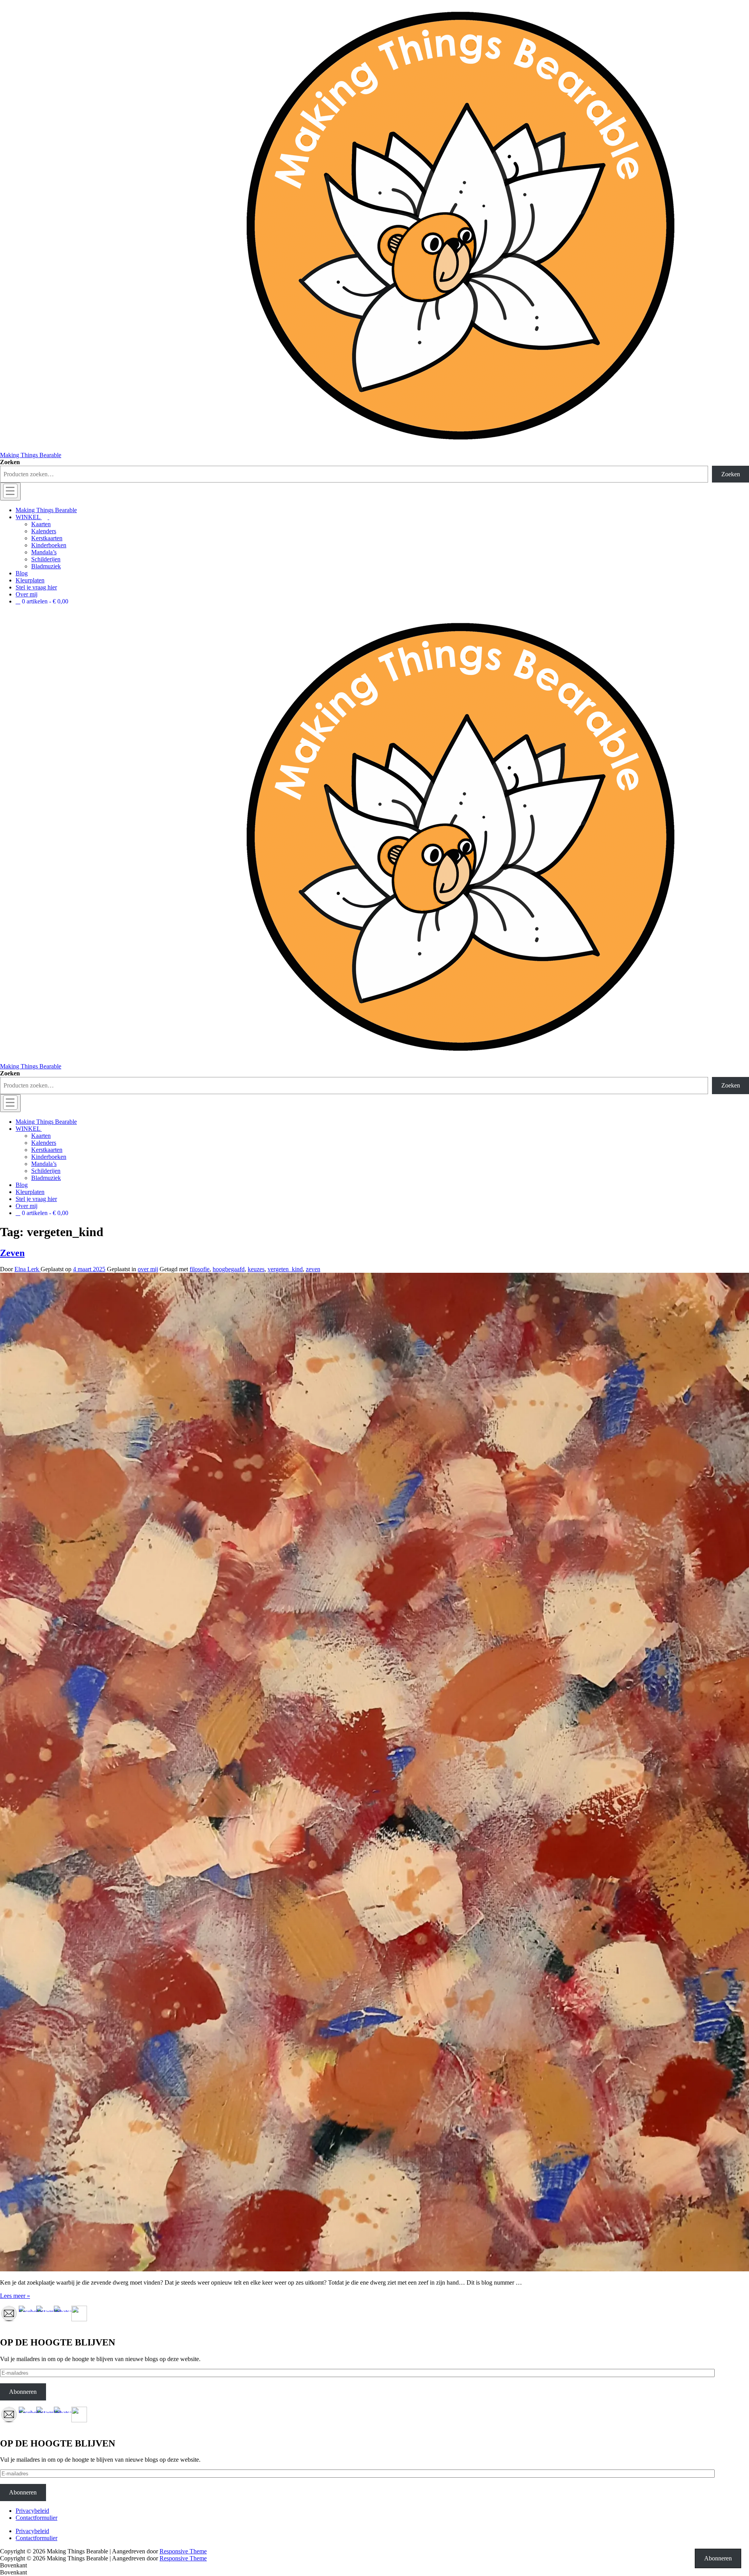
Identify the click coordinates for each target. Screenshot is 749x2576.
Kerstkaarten (47, 538)
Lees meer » (15, 2296)
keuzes (256, 1269)
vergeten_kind (285, 1269)
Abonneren (23, 2392)
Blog (22, 573)
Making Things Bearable (31, 455)
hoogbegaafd (229, 1269)
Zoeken (10, 462)
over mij (148, 1269)
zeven (313, 1269)
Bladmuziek (46, 566)
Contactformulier (36, 2518)
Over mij (27, 594)
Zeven (12, 1253)
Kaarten (41, 524)
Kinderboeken (49, 545)
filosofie (200, 1269)
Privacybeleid (32, 2511)
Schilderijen (46, 559)
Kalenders (44, 531)
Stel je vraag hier (36, 587)
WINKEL (28, 517)
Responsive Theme (183, 2551)
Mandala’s (44, 552)
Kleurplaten (30, 580)
